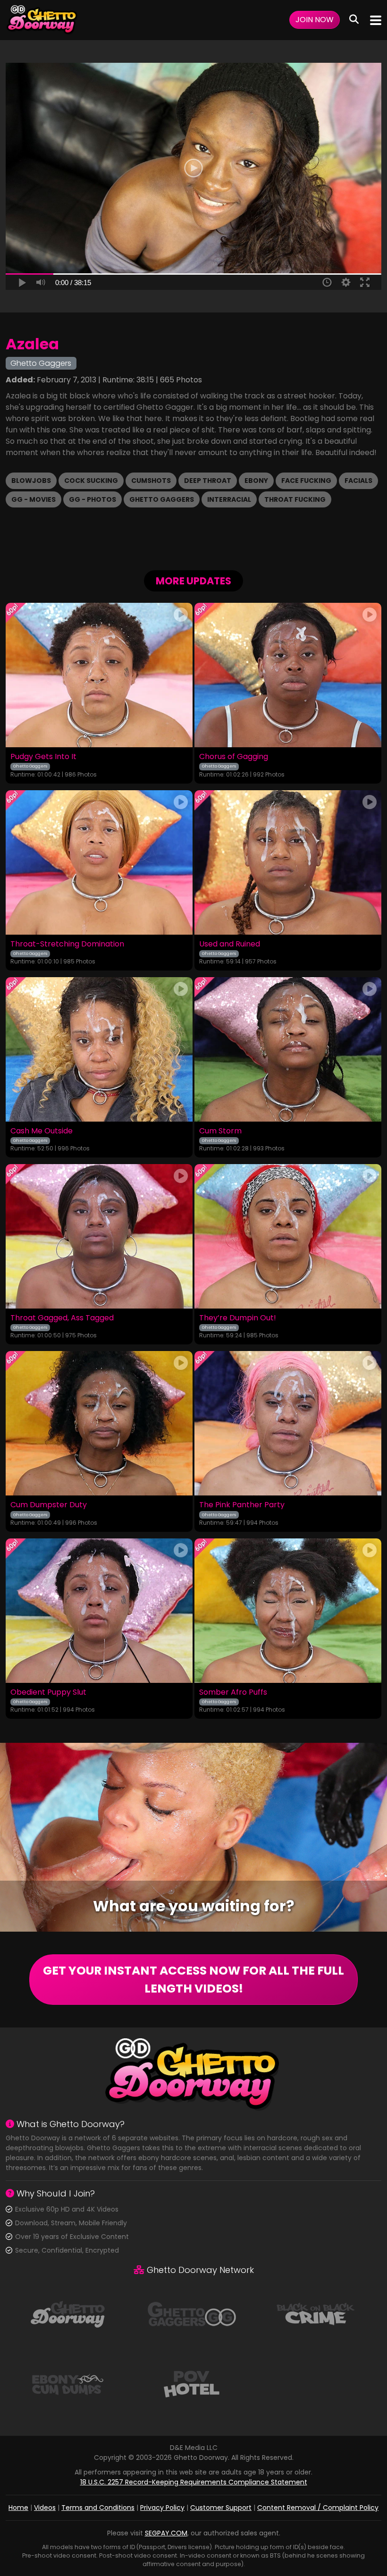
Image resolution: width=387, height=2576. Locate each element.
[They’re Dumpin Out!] (288, 1236)
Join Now (315, 20)
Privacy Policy (162, 2508)
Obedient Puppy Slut (48, 1692)
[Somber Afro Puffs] (288, 1611)
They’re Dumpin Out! (238, 1318)
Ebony (256, 481)
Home (18, 2508)
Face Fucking (306, 481)
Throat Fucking (295, 499)
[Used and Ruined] (288, 862)
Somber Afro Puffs (233, 1692)
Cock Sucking (91, 481)
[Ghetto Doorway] (42, 20)
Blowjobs (31, 481)
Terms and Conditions (98, 2508)
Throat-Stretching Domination (67, 944)
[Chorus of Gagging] (288, 675)
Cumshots (151, 481)
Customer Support (221, 2508)
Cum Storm (220, 1131)
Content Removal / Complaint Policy (318, 2508)
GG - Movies (34, 499)
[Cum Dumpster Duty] (99, 1423)
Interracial (229, 499)
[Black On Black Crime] (316, 2313)
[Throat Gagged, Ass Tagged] (99, 1236)
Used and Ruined (230, 944)
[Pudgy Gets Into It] (99, 675)
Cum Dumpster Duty (49, 1505)
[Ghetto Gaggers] (192, 2313)
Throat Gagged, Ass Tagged (62, 1318)
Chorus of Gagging (234, 757)
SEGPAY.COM (166, 2533)
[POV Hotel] (192, 2383)
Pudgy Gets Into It (43, 757)
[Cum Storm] (288, 1049)
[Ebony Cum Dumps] (67, 2383)
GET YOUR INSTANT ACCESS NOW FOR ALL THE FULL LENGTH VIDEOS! (193, 1980)
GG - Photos (93, 499)
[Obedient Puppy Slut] (99, 1611)
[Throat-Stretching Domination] (99, 862)
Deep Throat (208, 481)
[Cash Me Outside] (99, 1049)
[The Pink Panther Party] (288, 1423)
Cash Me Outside (42, 1131)
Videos (45, 2508)
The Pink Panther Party (242, 1505)
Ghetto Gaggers (162, 499)
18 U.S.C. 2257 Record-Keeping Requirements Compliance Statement (194, 2482)
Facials (358, 481)
